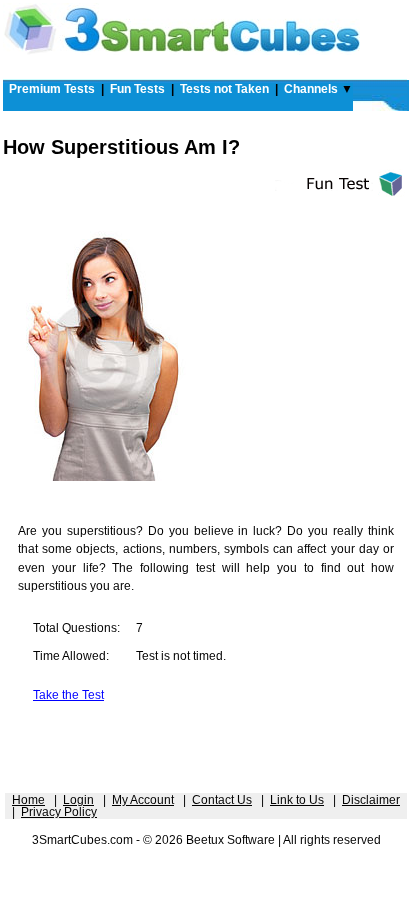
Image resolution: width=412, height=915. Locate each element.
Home (28, 800)
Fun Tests (137, 89)
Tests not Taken (224, 89)
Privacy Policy (59, 812)
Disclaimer (371, 800)
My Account (143, 800)
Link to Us (297, 800)
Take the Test (68, 695)
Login (78, 800)
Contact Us (222, 800)
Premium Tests (52, 89)
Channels (311, 89)
